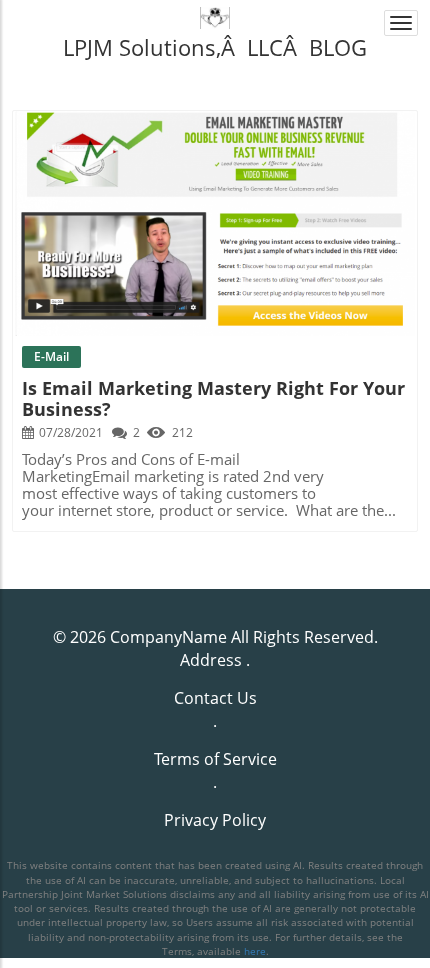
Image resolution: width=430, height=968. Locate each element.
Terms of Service (215, 759)
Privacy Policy (215, 820)
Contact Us (215, 698)
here (255, 951)
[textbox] (215, 47)
